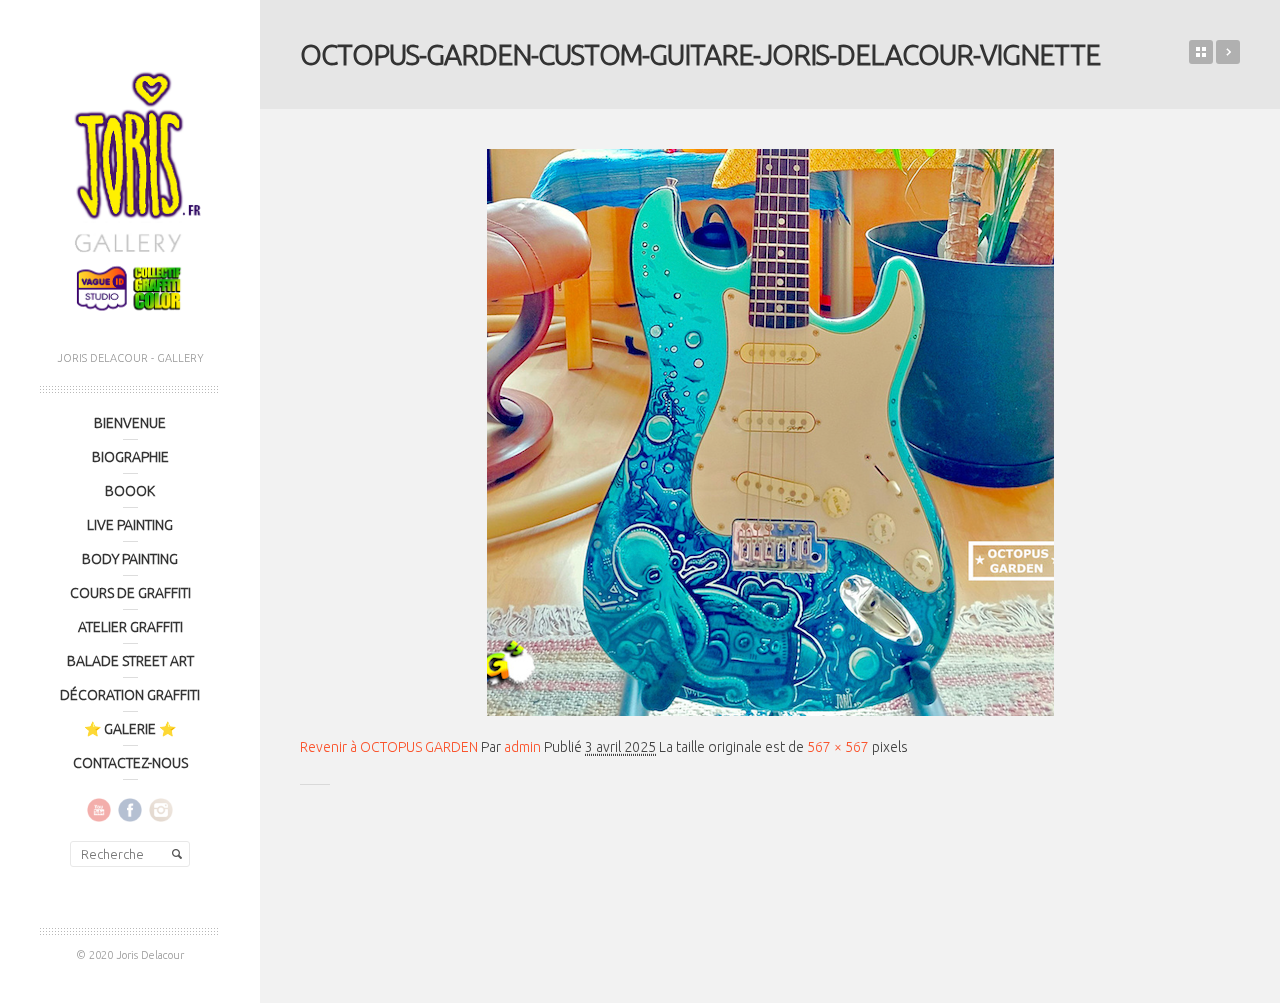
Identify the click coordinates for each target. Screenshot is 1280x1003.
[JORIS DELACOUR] (130, 185)
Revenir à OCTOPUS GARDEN (389, 747)
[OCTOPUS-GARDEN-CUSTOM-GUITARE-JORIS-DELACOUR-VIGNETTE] (770, 432)
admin (522, 747)
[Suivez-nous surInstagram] (161, 809)
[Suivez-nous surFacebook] (130, 809)
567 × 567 (838, 747)
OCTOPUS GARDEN (1228, 52)
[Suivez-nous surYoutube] (99, 809)
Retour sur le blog (1201, 52)
